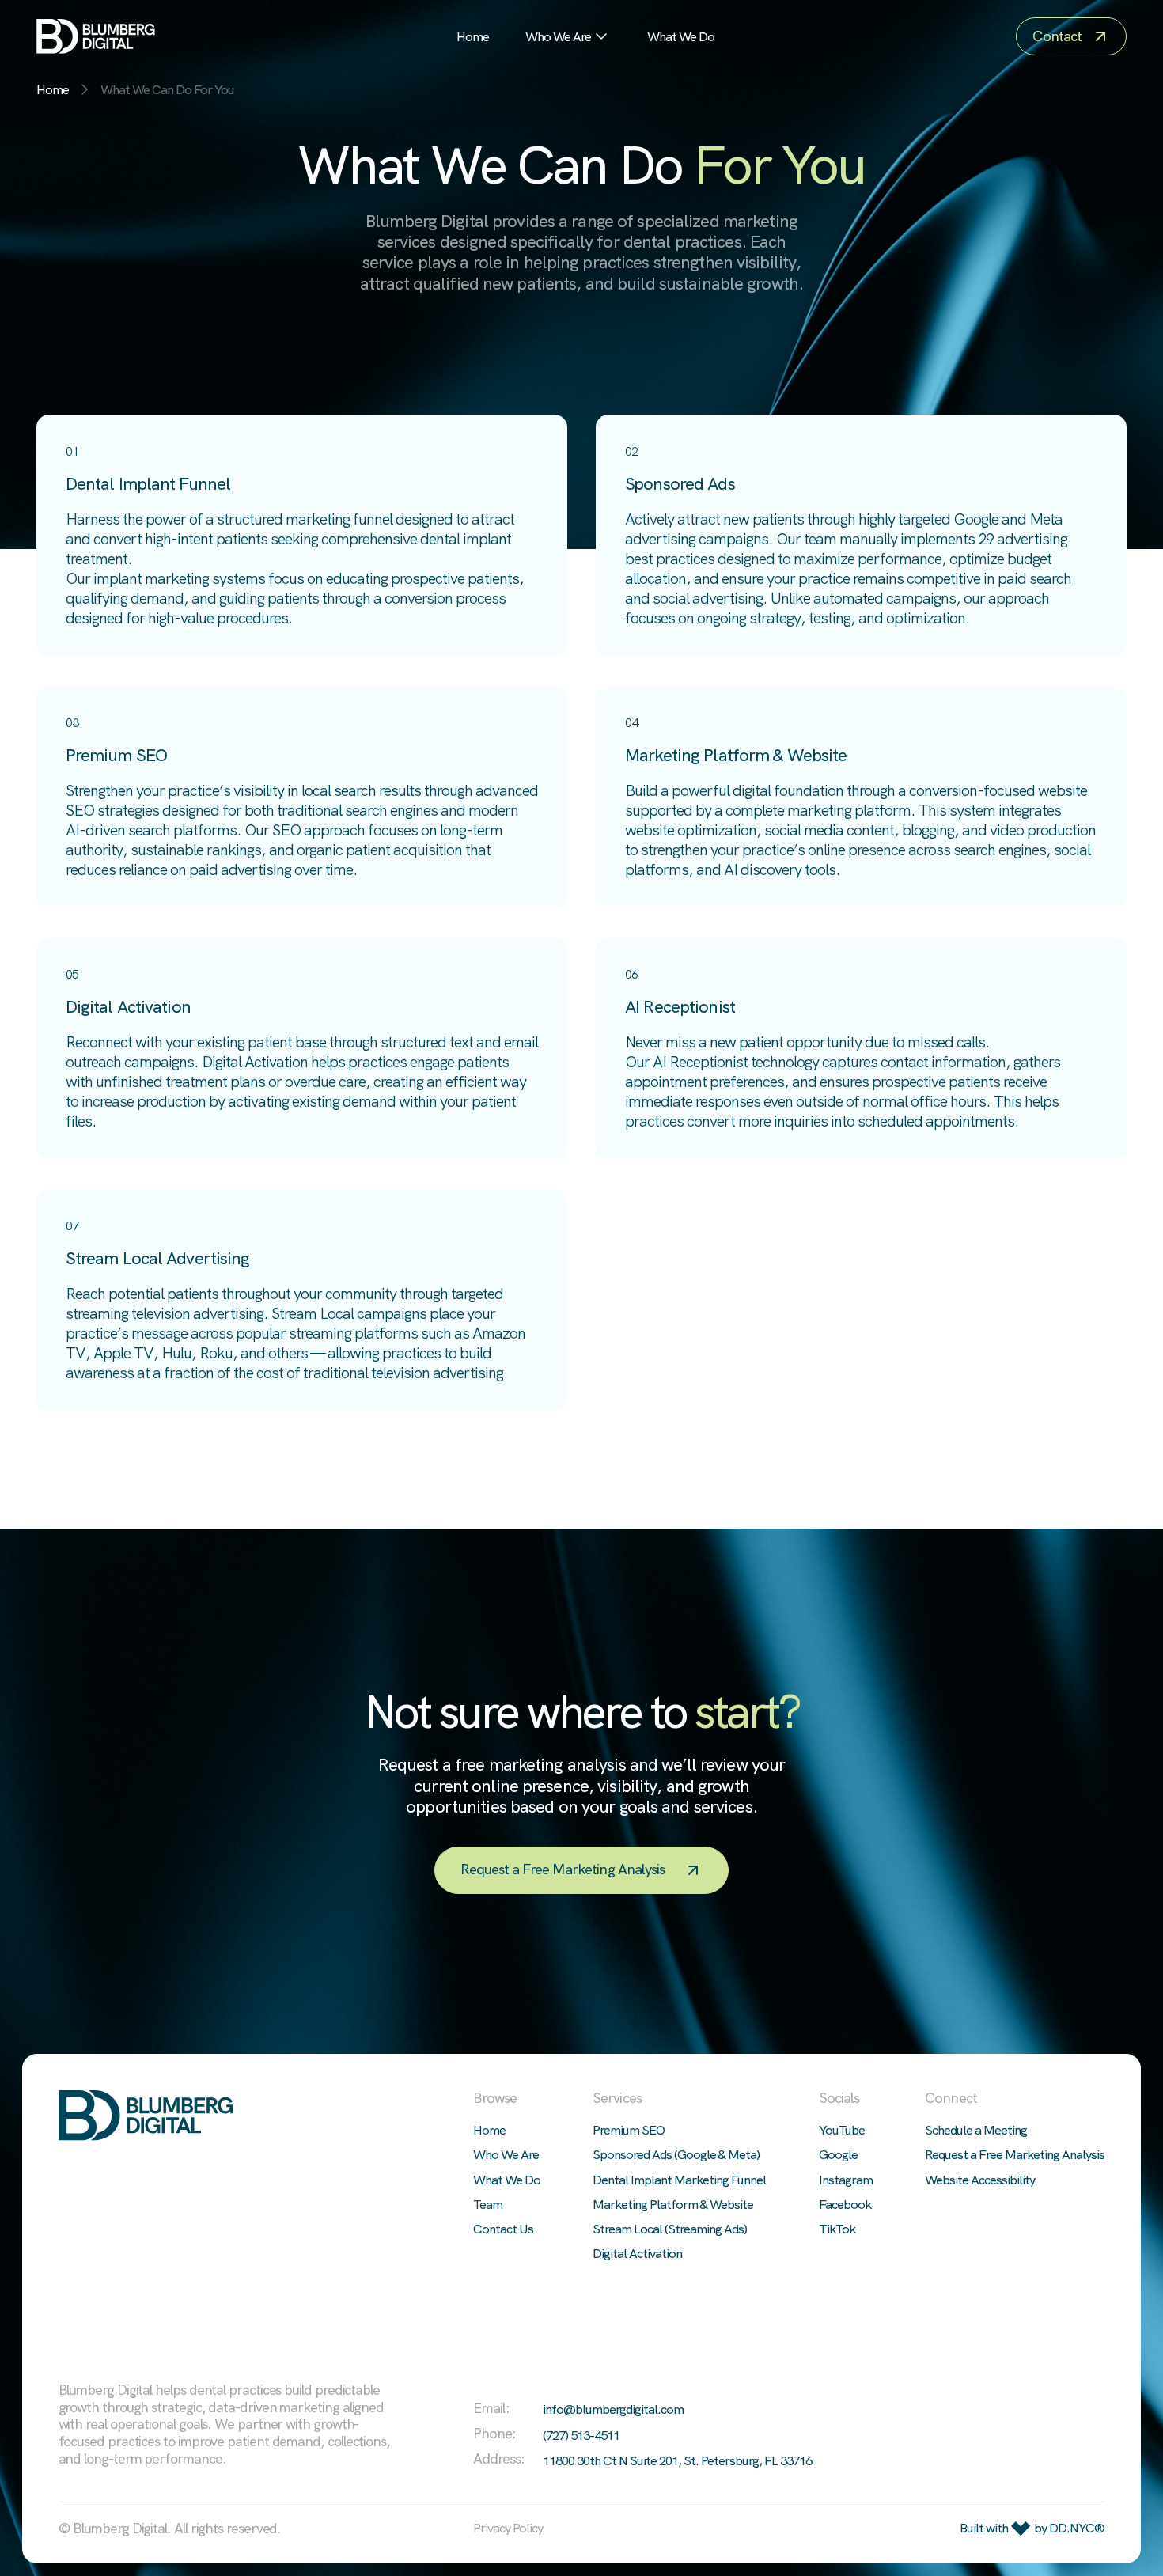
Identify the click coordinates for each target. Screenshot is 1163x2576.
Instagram (846, 2180)
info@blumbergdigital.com (613, 2409)
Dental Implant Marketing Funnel (679, 2180)
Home (473, 37)
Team (488, 2204)
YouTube (842, 2130)
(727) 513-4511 (581, 2436)
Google (838, 2154)
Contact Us (503, 2229)
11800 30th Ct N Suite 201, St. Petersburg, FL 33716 (677, 2461)
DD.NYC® (1077, 2528)
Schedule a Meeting (976, 2130)
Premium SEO (629, 2130)
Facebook (845, 2204)
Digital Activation (637, 2253)
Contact (1057, 36)
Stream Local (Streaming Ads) (670, 2229)
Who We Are (558, 37)
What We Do (681, 37)
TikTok (837, 2229)
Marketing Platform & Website (673, 2204)
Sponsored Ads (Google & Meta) (676, 2154)
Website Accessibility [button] (980, 2180)
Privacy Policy (508, 2529)
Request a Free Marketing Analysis (563, 1870)
